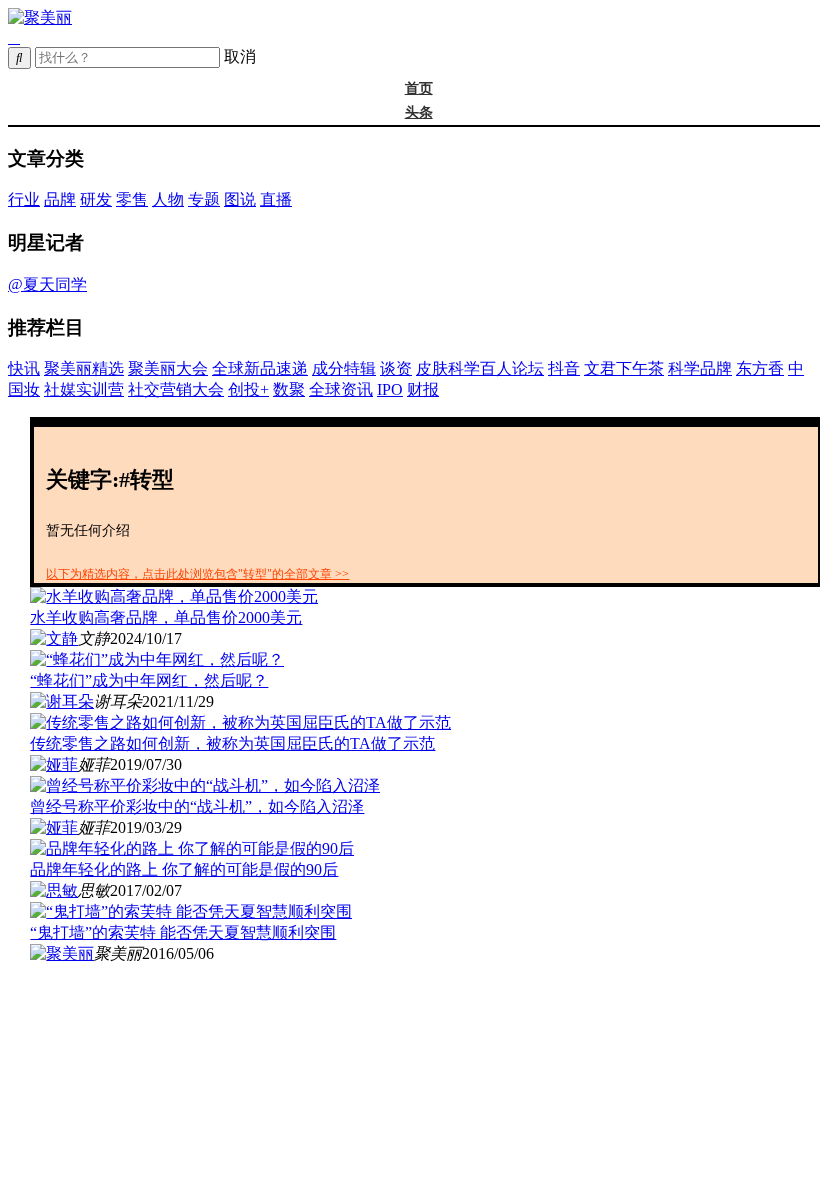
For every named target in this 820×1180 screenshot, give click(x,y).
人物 (168, 199)
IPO (390, 389)
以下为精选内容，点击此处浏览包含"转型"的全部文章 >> (197, 574)
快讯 (24, 368)
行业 (24, 199)
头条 (419, 112)
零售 (132, 199)
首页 (419, 88)
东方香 (760, 368)
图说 (240, 199)
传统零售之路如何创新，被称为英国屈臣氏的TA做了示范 (232, 743)
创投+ (248, 389)
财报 (423, 389)
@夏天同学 (47, 284)
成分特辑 (344, 368)
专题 (204, 199)
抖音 (564, 368)
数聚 (289, 389)
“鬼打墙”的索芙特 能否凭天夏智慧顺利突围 (183, 932)
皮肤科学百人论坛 (480, 368)
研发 (96, 199)
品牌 (60, 199)
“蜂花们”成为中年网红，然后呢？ (149, 680)
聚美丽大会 (168, 368)
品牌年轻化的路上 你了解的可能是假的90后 (184, 869)
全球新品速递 (260, 368)
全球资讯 (341, 389)
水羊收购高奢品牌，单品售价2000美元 (166, 617)
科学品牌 (700, 368)
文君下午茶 (624, 368)
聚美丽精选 (84, 368)
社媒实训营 (84, 389)
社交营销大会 (176, 389)
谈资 (396, 368)
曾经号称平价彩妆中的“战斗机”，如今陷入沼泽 (197, 806)
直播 (276, 199)
